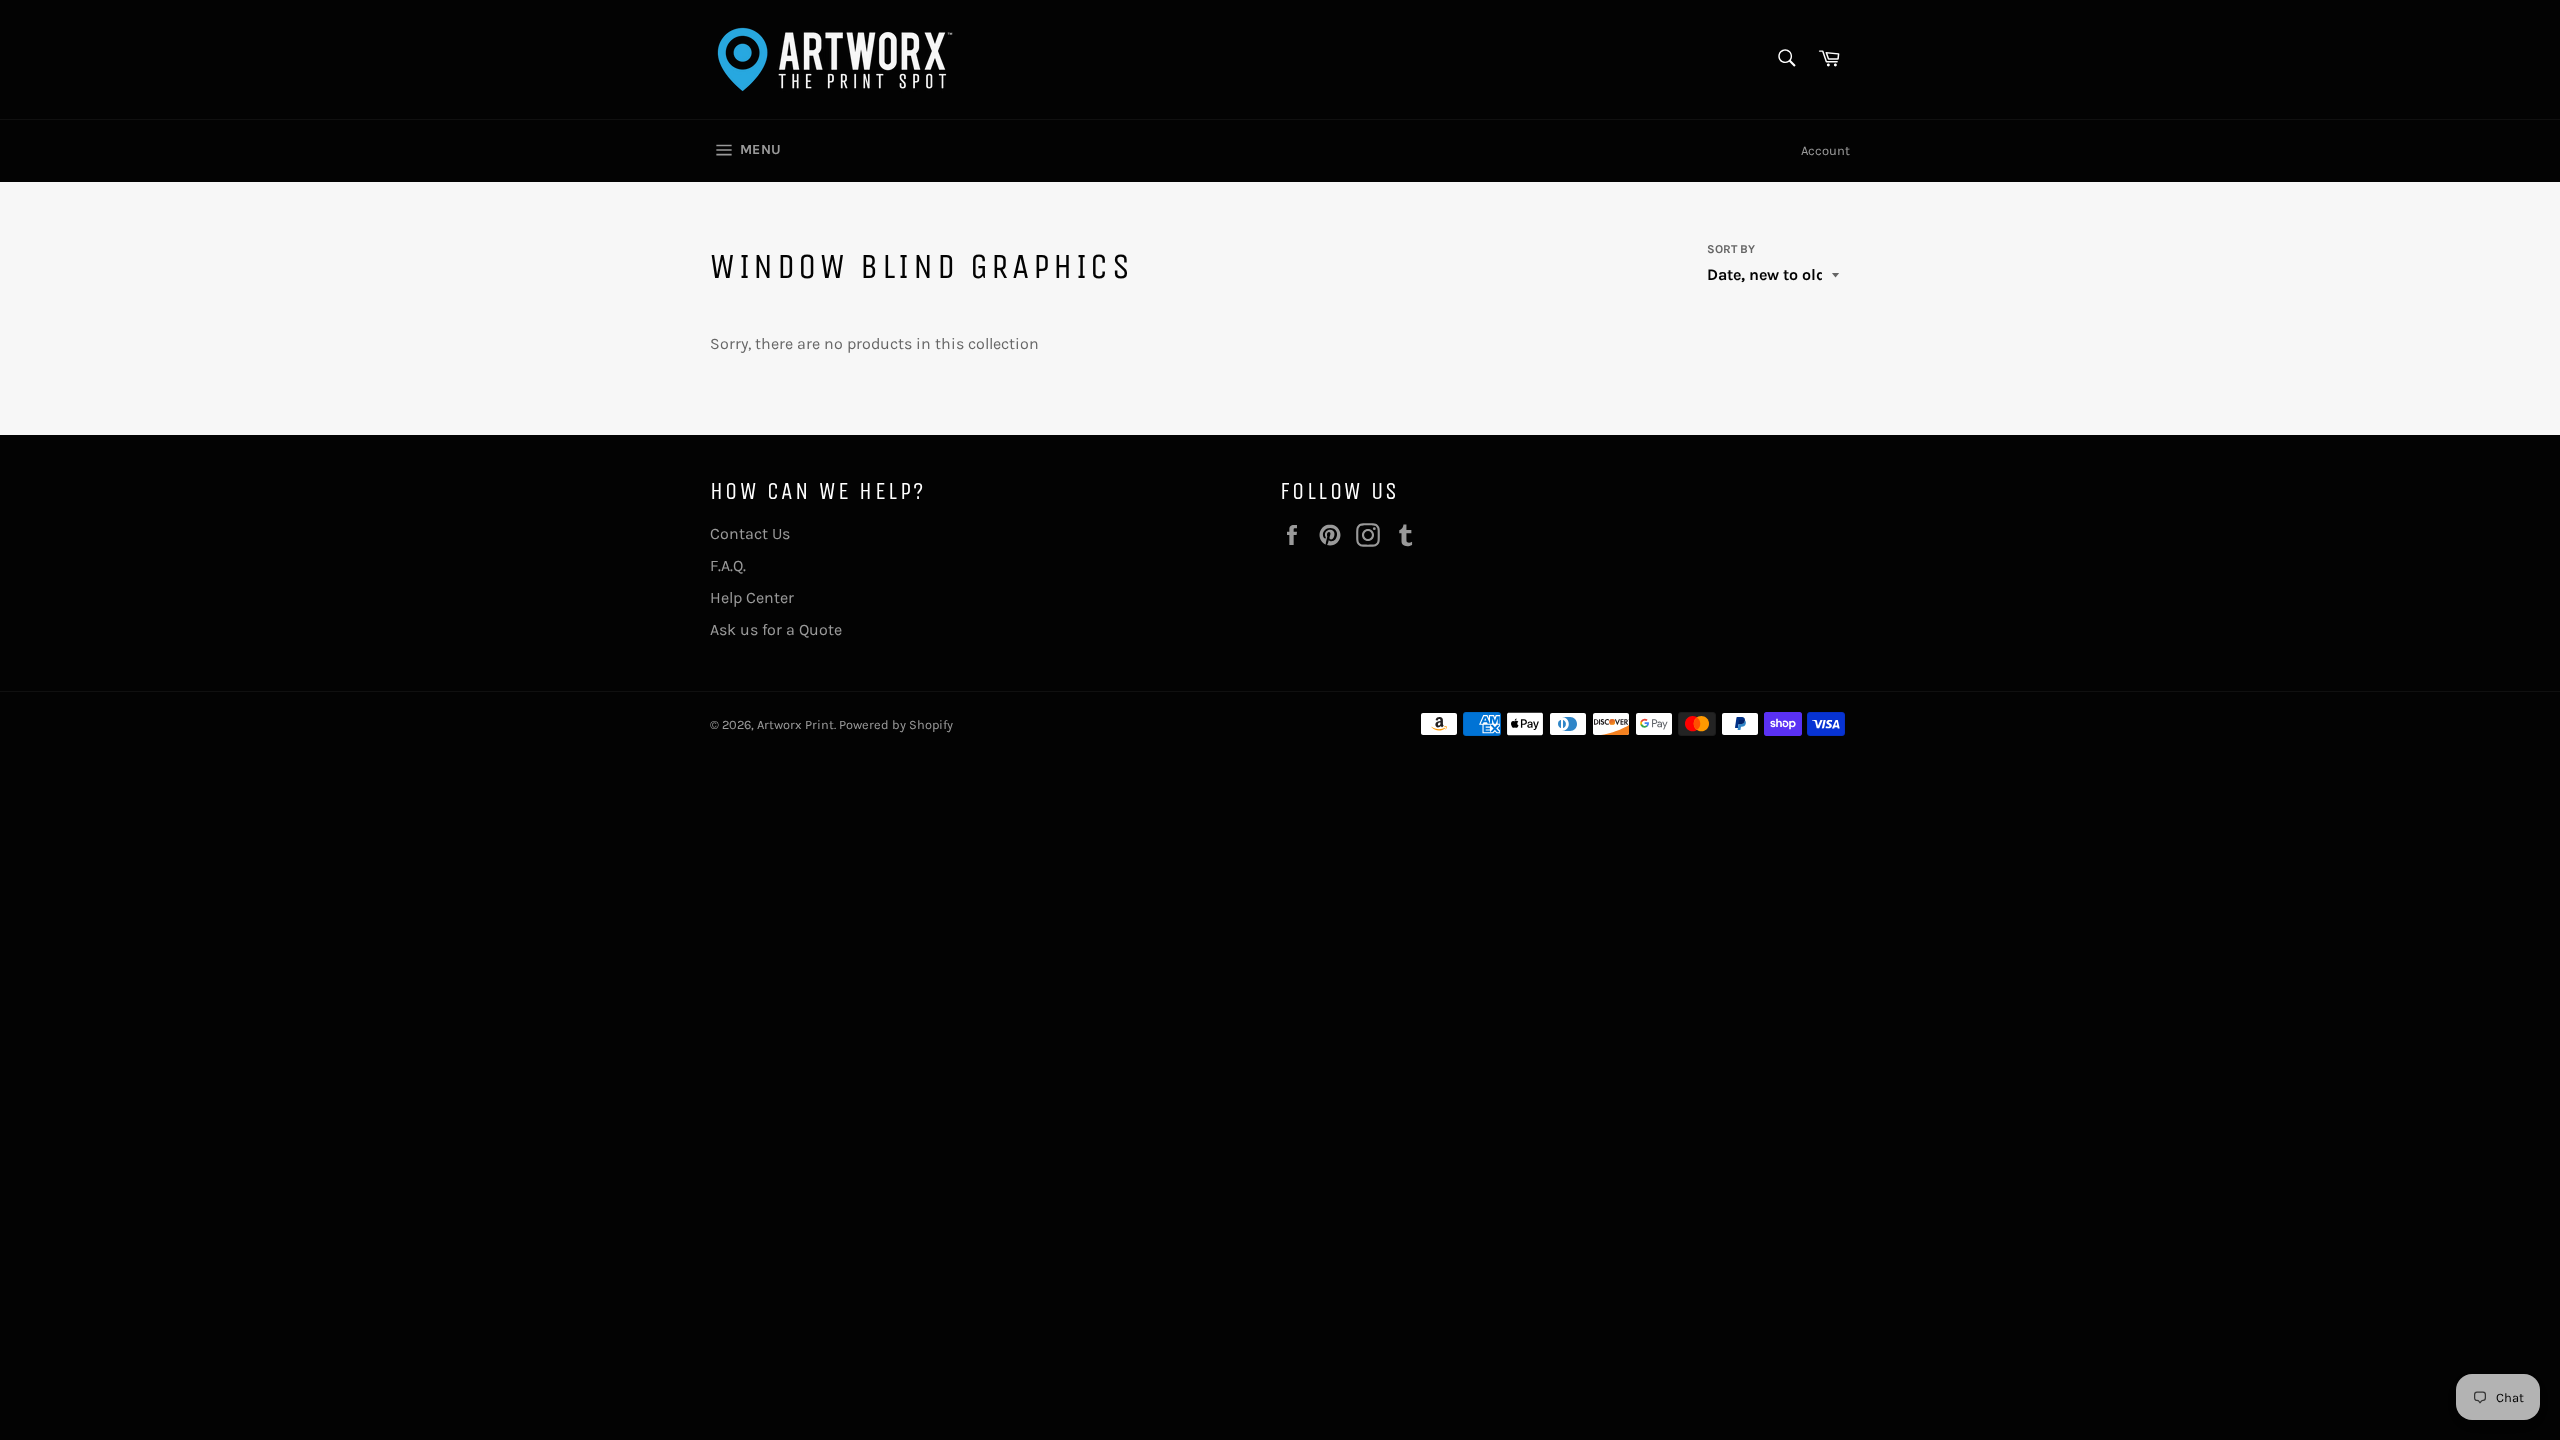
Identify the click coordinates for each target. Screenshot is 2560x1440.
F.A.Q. (728, 565)
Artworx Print (795, 724)
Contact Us (750, 533)
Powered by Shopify (896, 724)
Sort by (1731, 249)
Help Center (752, 597)
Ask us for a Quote (776, 629)
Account (1825, 150)
